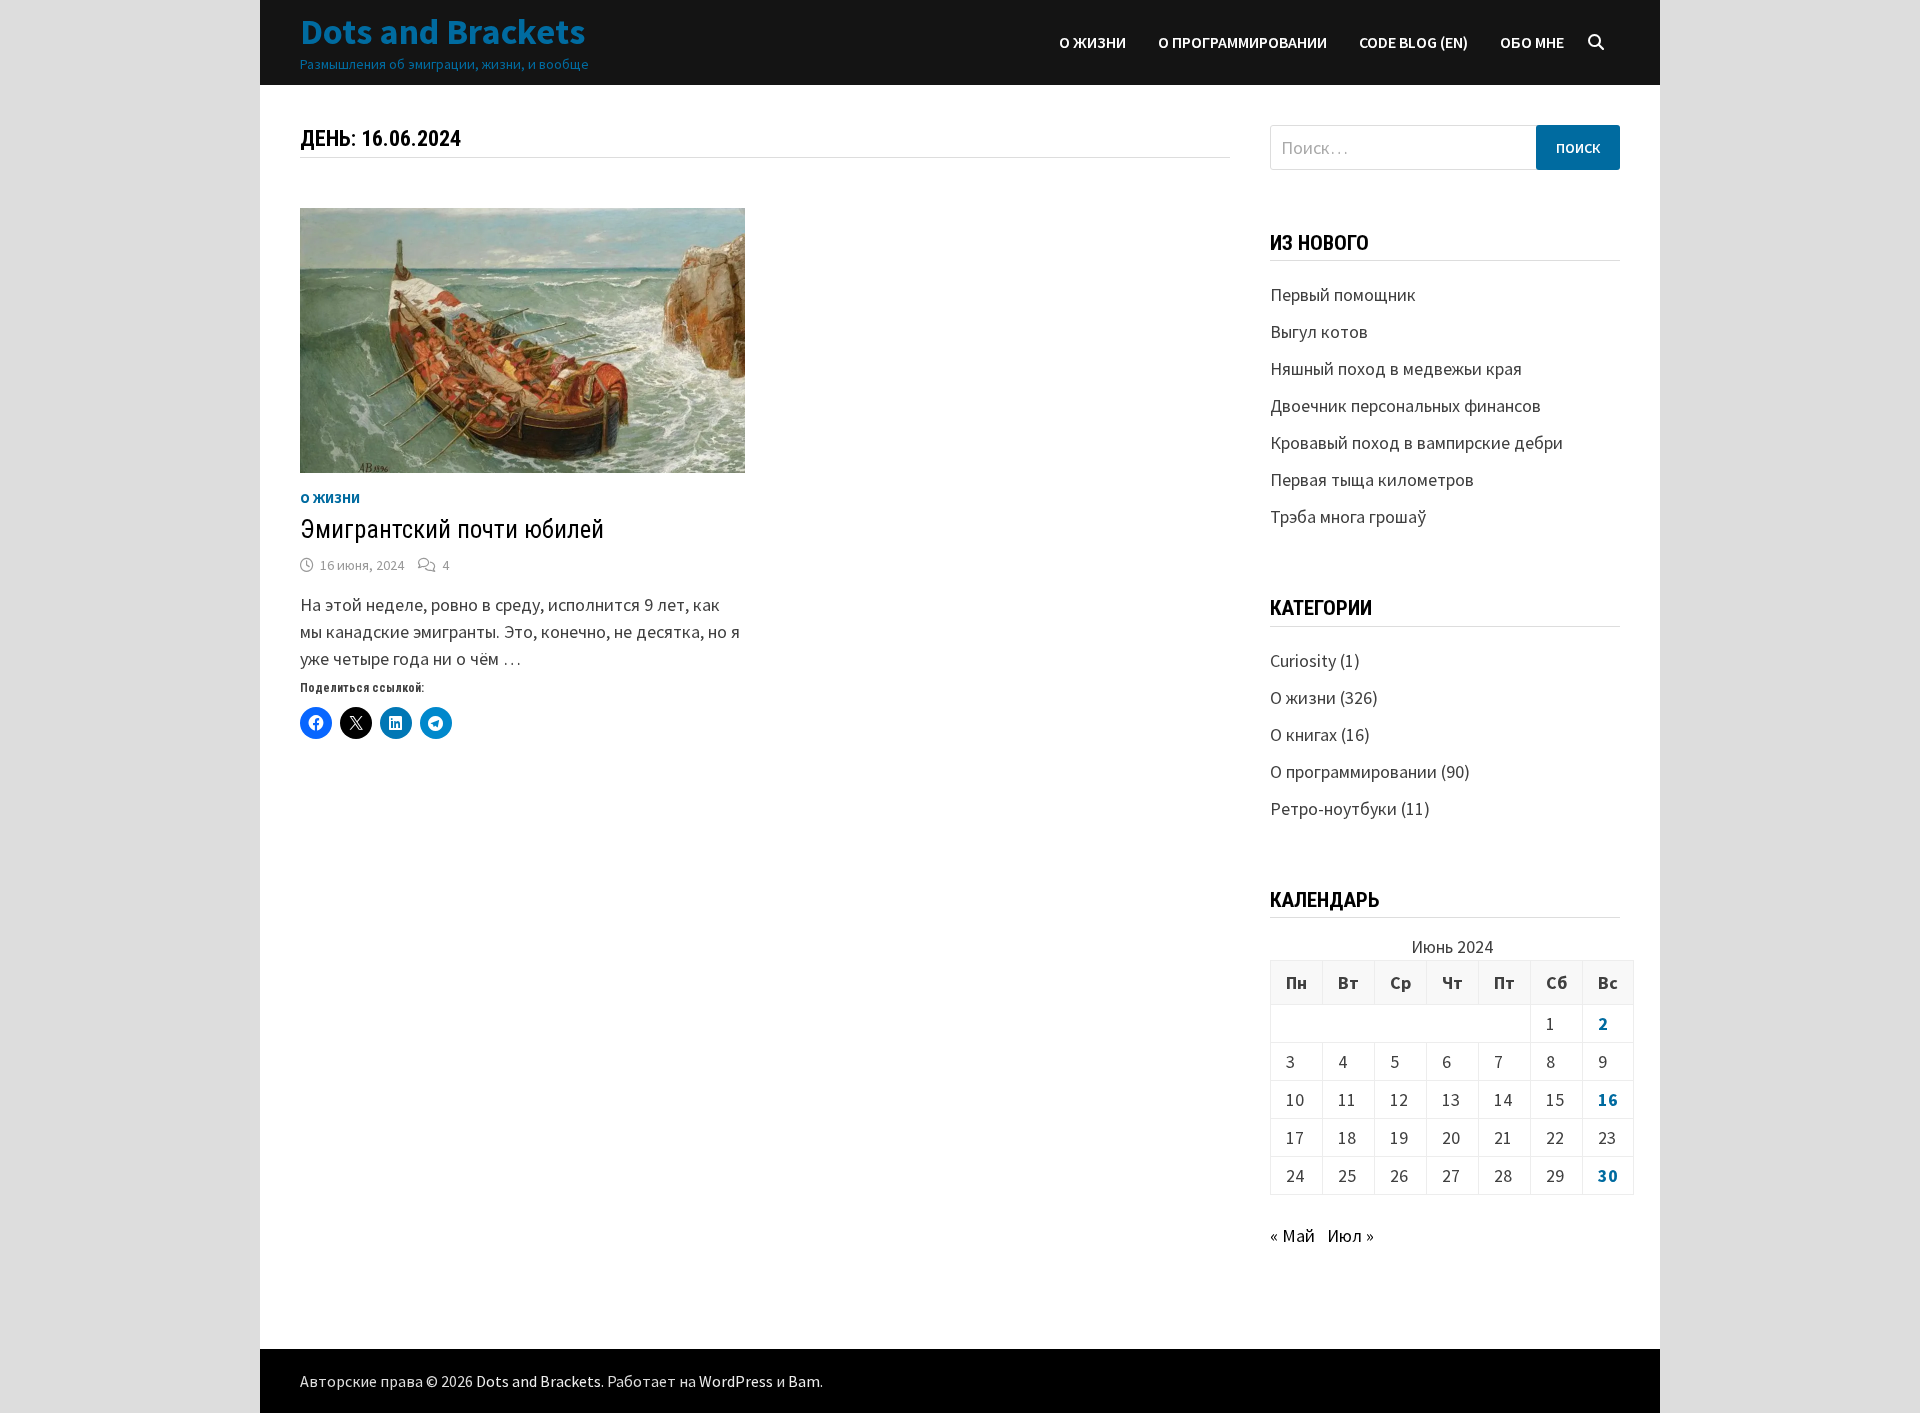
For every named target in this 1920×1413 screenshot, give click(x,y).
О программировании (1242, 42)
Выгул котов (1319, 331)
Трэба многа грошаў (1348, 516)
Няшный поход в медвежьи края (1396, 368)
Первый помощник (1343, 294)
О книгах (1303, 734)
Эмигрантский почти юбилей (452, 529)
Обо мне (1532, 42)
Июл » (1350, 1235)
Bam (804, 1381)
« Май (1292, 1235)
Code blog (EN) (1413, 42)
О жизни (1092, 42)
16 (1608, 1099)
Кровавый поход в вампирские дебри (1416, 442)
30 (1608, 1175)
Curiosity (1303, 660)
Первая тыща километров (1372, 479)
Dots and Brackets (442, 31)
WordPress (736, 1381)
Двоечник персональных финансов (1405, 405)
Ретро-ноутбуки (1333, 808)
